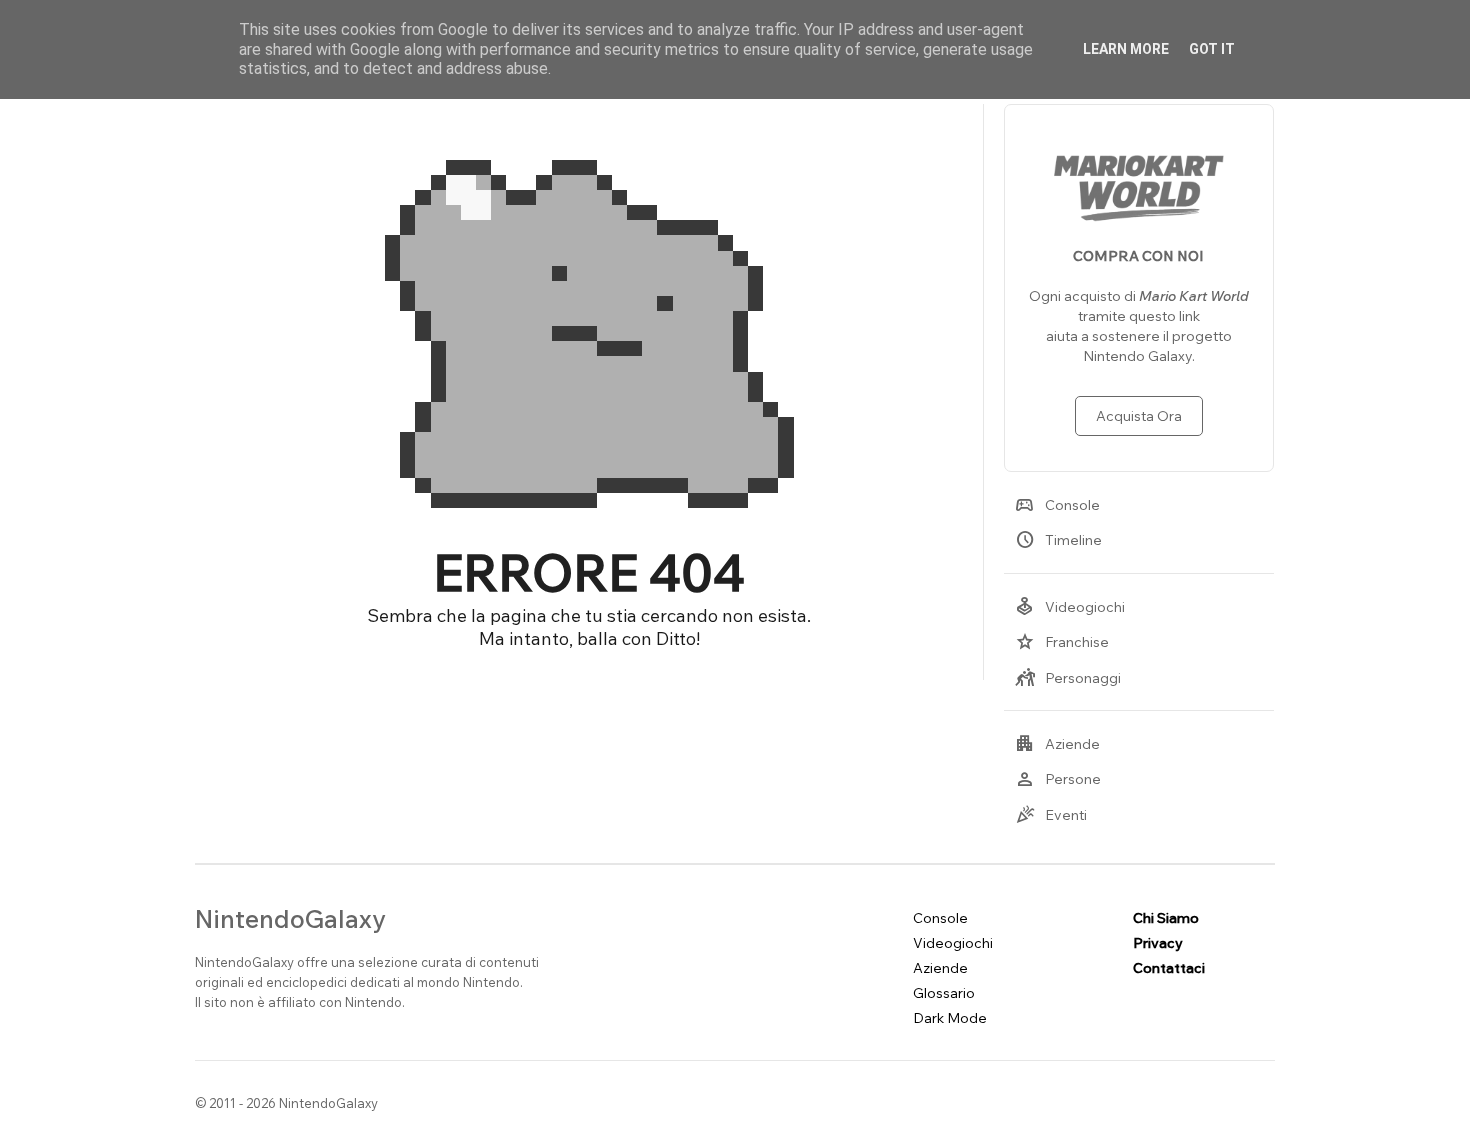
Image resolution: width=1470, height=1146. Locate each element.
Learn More (1126, 49)
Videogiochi (1070, 607)
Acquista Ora (1139, 416)
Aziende (1057, 744)
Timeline (1058, 540)
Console (1057, 505)
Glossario (944, 993)
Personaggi (1068, 678)
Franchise (1062, 642)
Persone (1058, 779)
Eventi (1051, 815)
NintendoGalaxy (290, 918)
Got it (1212, 49)
